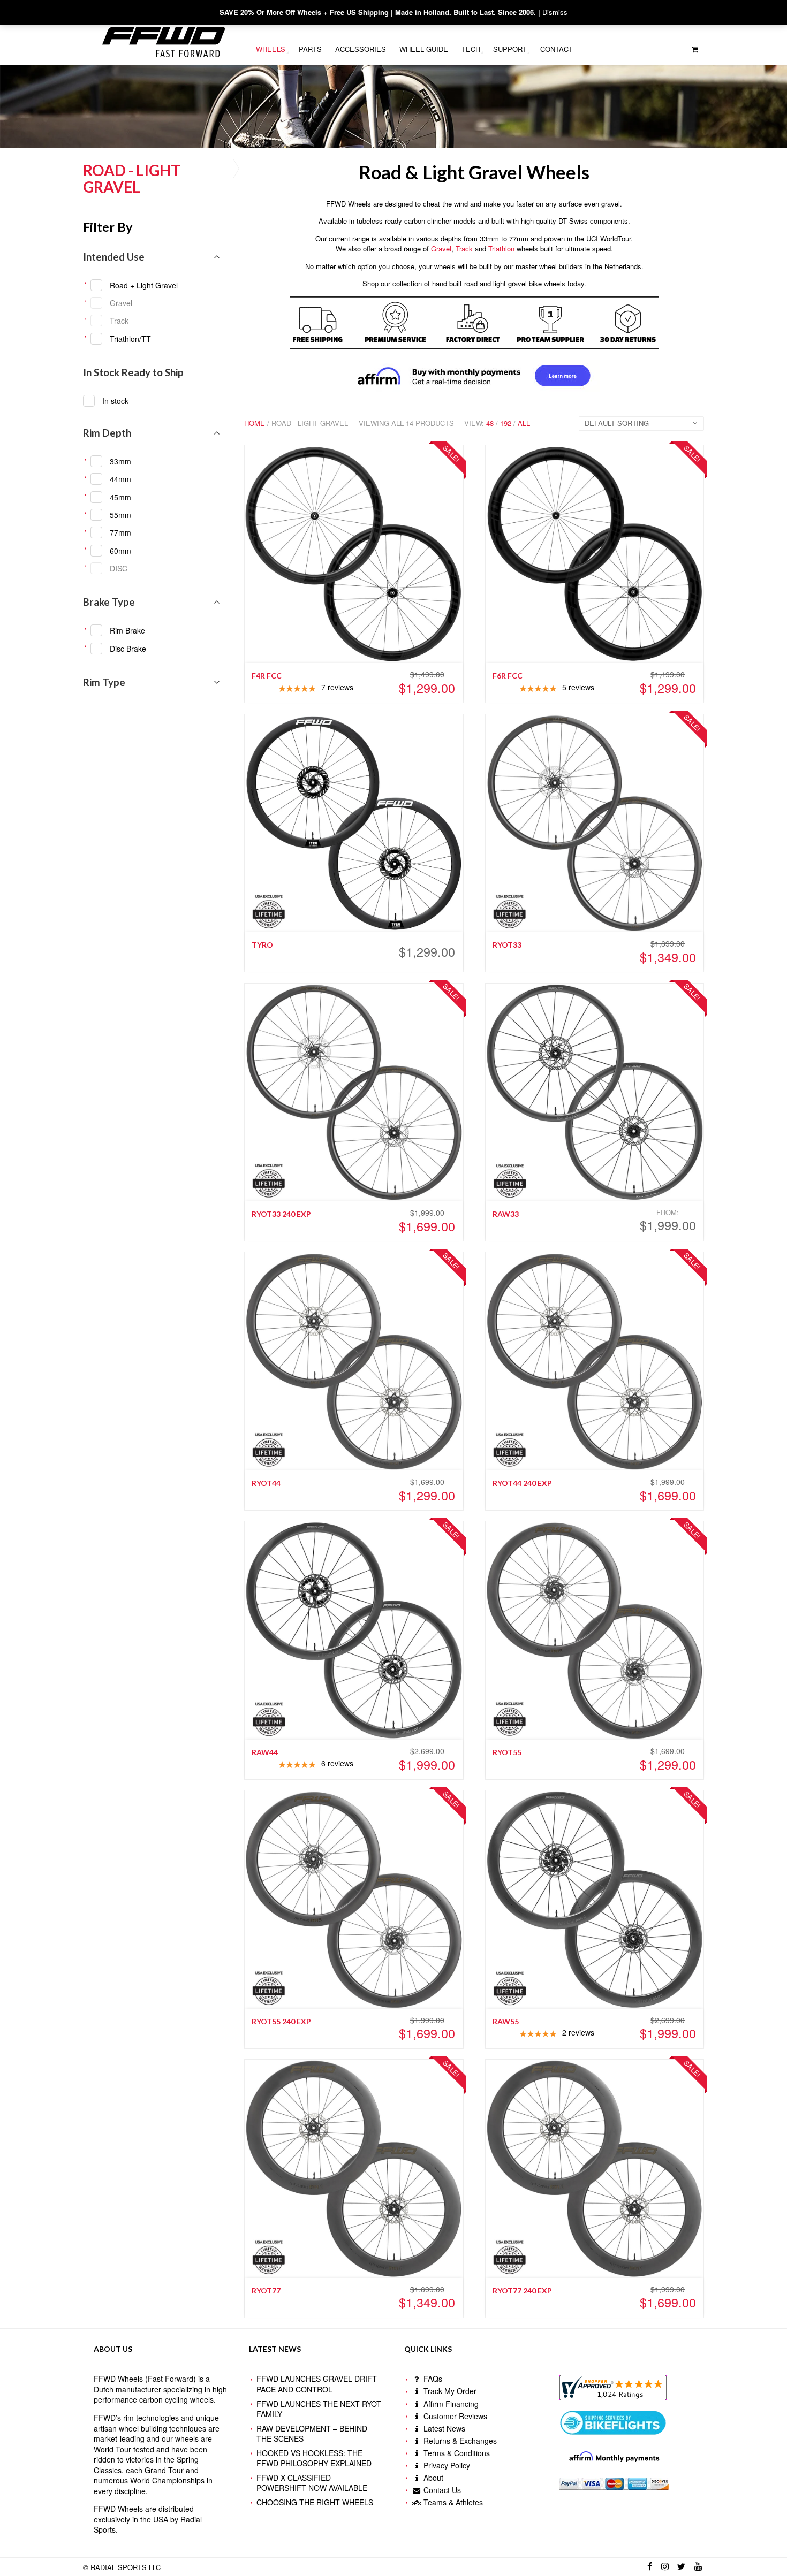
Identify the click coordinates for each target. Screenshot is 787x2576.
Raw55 (506, 2021)
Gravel (441, 249)
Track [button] (119, 321)
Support (510, 49)
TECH (471, 49)
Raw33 (506, 1214)
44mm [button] (120, 479)
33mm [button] (120, 461)
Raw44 (265, 1752)
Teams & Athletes (452, 2502)
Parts (310, 49)
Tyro (262, 945)
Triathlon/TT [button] (130, 339)
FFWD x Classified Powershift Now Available (312, 2483)
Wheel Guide (424, 49)
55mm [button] (120, 515)
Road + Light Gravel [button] (144, 285)
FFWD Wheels (118, 2379)
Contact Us (441, 2490)
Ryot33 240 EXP (281, 1214)
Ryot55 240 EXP (281, 2021)
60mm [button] (120, 551)
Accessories (361, 49)
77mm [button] (120, 532)
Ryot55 (507, 1752)
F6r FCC (508, 676)
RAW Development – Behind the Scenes (312, 2434)
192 (506, 423)
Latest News (443, 2428)
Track (464, 249)
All (524, 423)
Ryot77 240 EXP (522, 2291)
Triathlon (501, 249)
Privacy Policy (446, 2465)
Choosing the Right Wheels (315, 2502)
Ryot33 (507, 945)
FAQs (432, 2379)
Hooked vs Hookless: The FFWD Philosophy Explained (314, 2458)
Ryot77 (266, 2291)
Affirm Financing (450, 2404)
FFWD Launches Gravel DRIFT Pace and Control (317, 2384)
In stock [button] (115, 401)
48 (490, 423)
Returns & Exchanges (459, 2441)
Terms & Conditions (456, 2453)
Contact (557, 49)
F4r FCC (267, 676)
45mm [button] (120, 497)
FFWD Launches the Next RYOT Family (319, 2409)
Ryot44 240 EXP (522, 1483)
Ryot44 (266, 1483)
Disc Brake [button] (128, 649)
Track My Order (449, 2391)
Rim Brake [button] (127, 630)
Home (255, 423)
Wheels (271, 49)
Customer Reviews (454, 2416)
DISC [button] (119, 568)
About (432, 2478)
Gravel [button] (121, 303)
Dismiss (555, 12)
